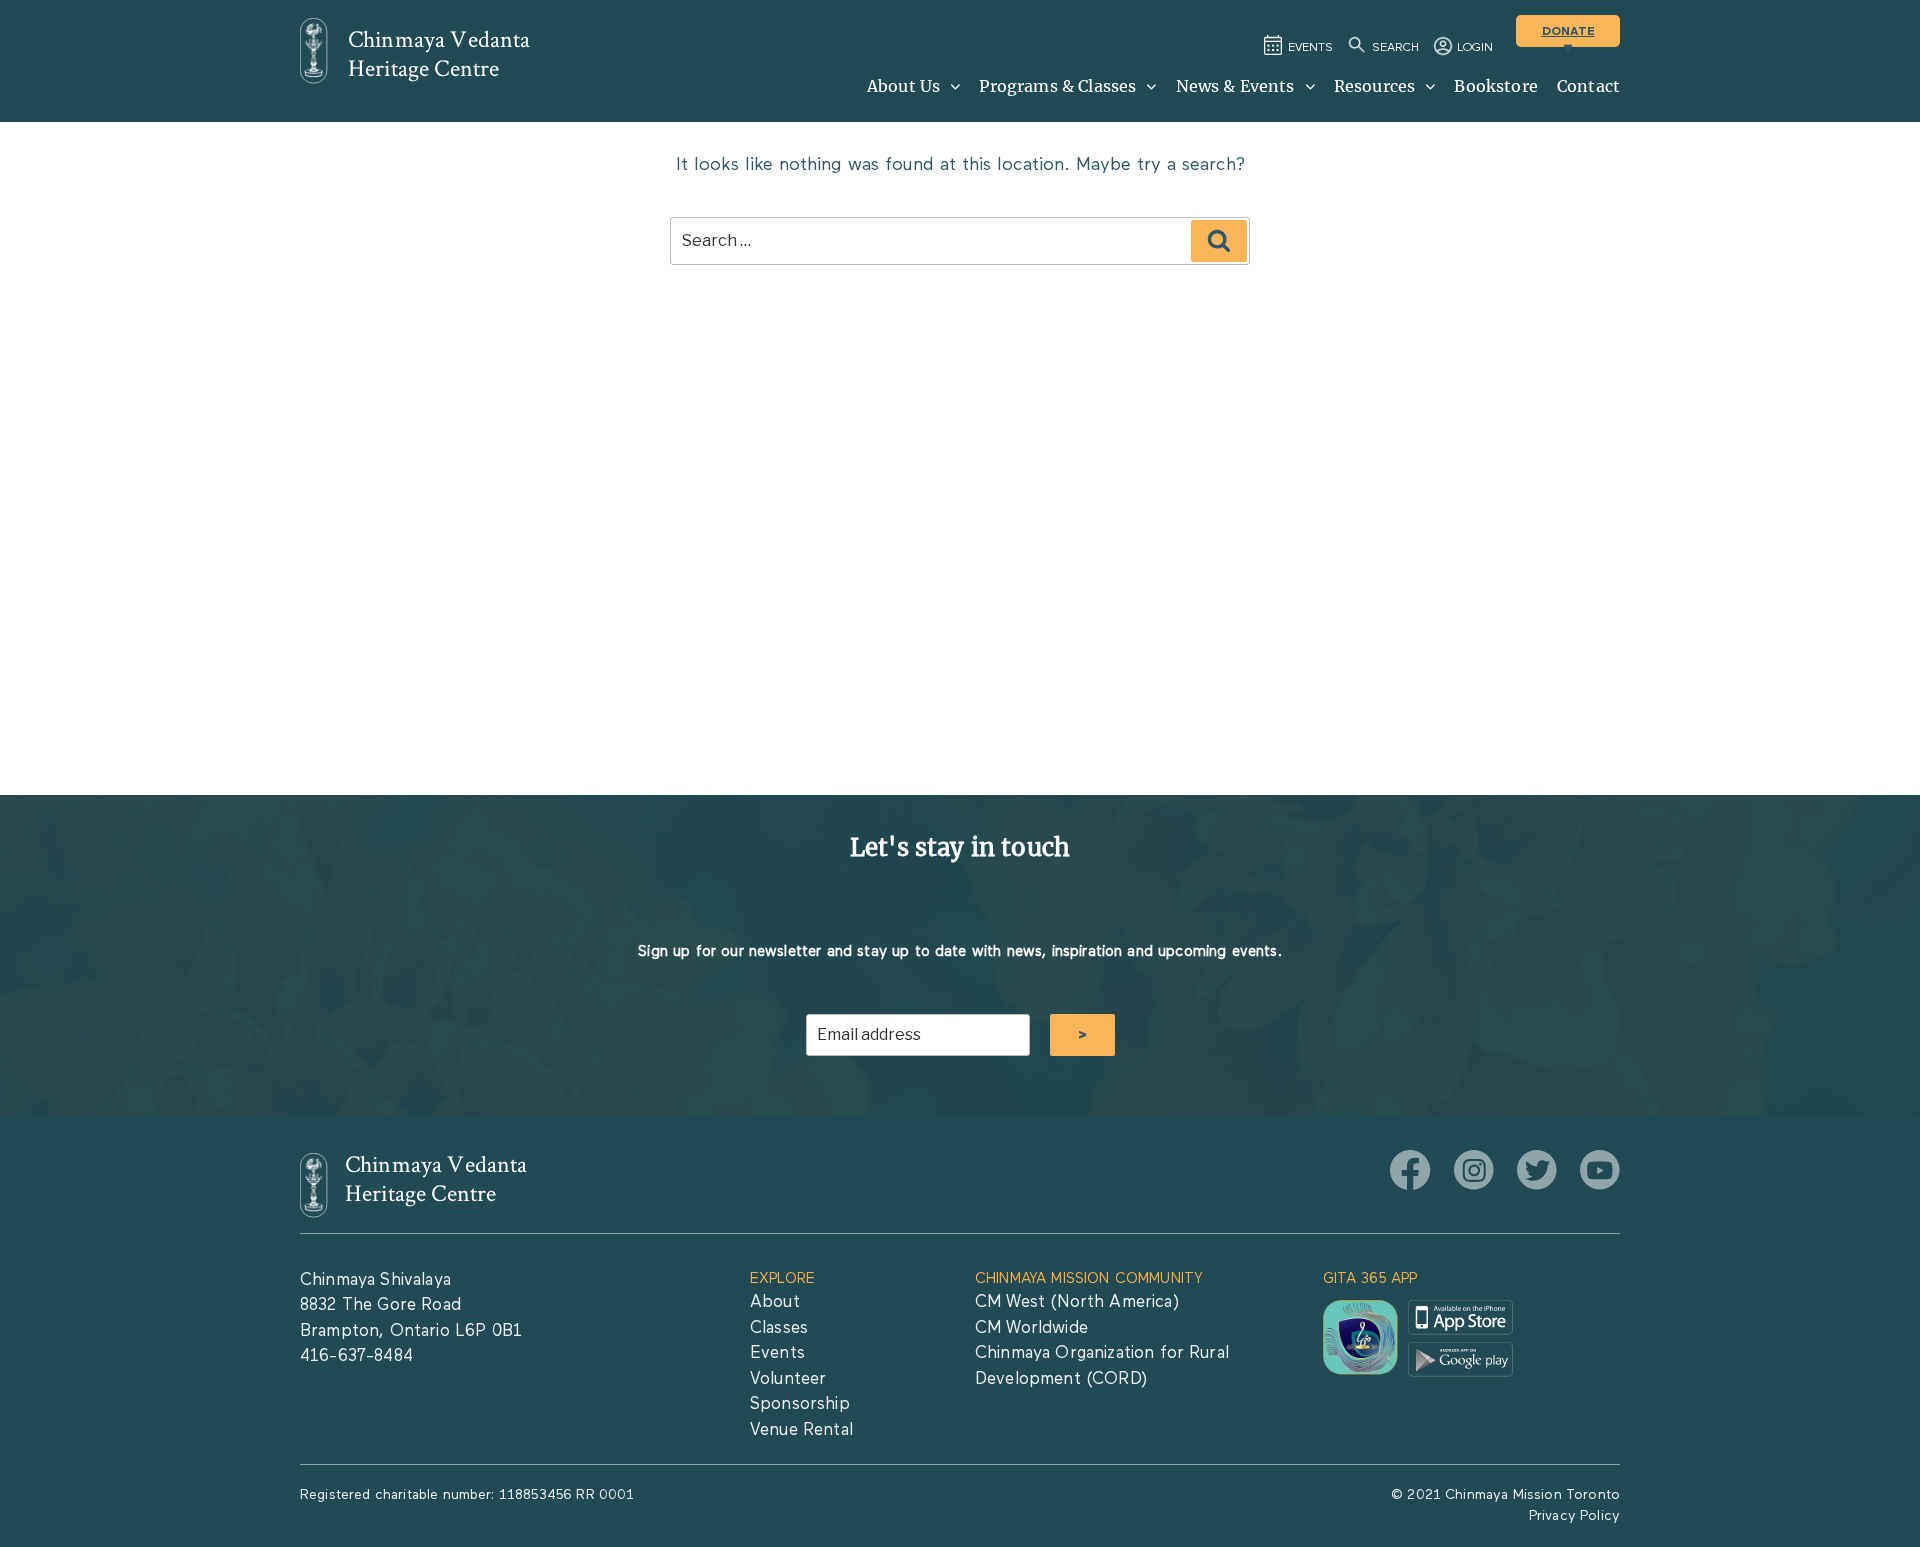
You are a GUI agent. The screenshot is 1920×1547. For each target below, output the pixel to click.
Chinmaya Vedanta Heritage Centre (439, 54)
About (775, 1302)
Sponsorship (800, 1404)
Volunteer (788, 1379)
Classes (779, 1328)
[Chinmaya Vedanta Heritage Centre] (314, 51)
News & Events (1235, 86)
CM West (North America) (1077, 1302)
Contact (1588, 86)
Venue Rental (801, 1430)
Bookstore (1495, 86)
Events (777, 1353)
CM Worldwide (1031, 1328)
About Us (903, 86)
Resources (1374, 86)
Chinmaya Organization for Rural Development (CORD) (1102, 1366)
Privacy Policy (1574, 1516)
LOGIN (1475, 48)
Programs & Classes (1057, 86)
